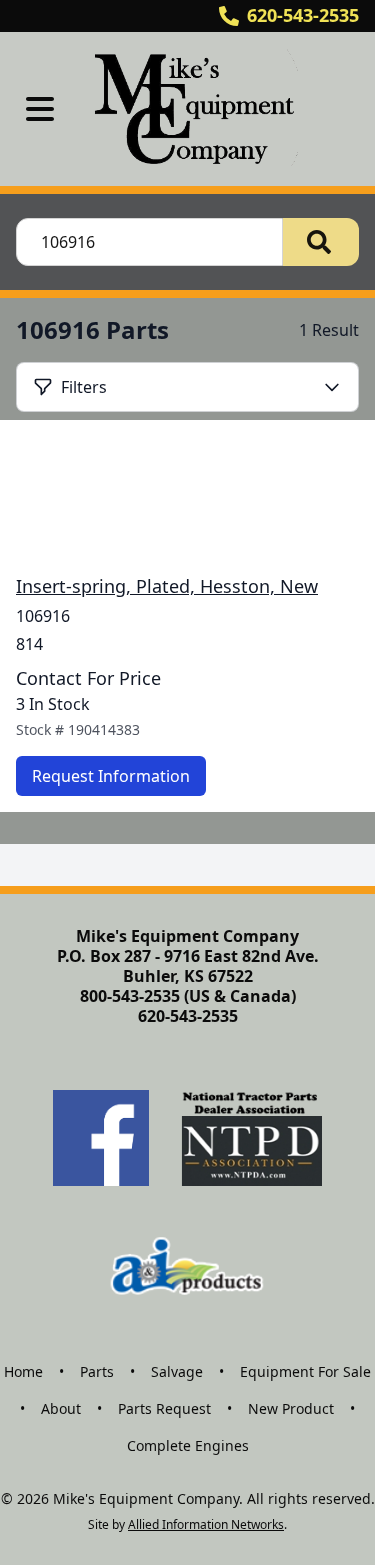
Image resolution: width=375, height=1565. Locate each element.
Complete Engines (188, 1445)
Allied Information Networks (206, 1524)
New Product (291, 1408)
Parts (97, 1371)
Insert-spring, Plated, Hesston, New (167, 586)
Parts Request (164, 1408)
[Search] (321, 242)
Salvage (177, 1371)
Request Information (111, 776)
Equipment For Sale (305, 1371)
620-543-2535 (303, 15)
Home (23, 1371)
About (61, 1408)
